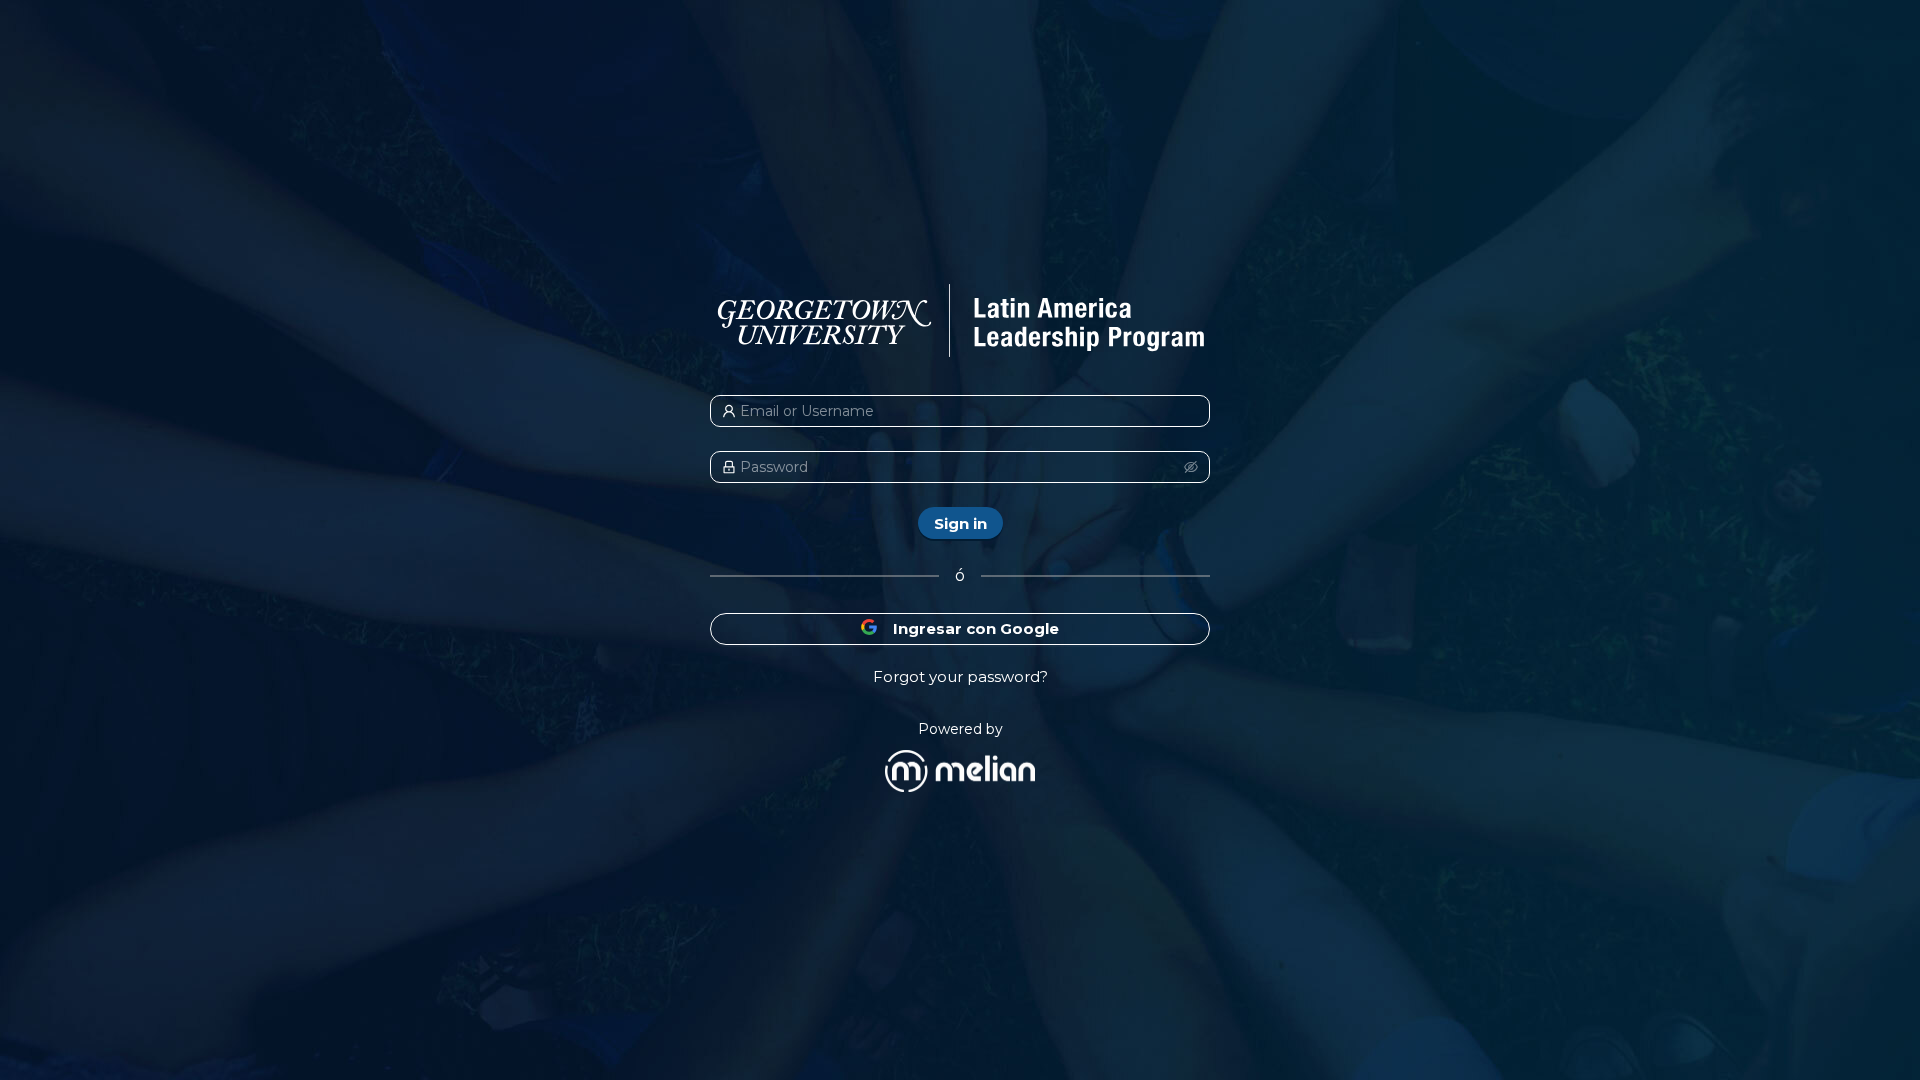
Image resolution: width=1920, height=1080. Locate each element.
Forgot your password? (960, 676)
